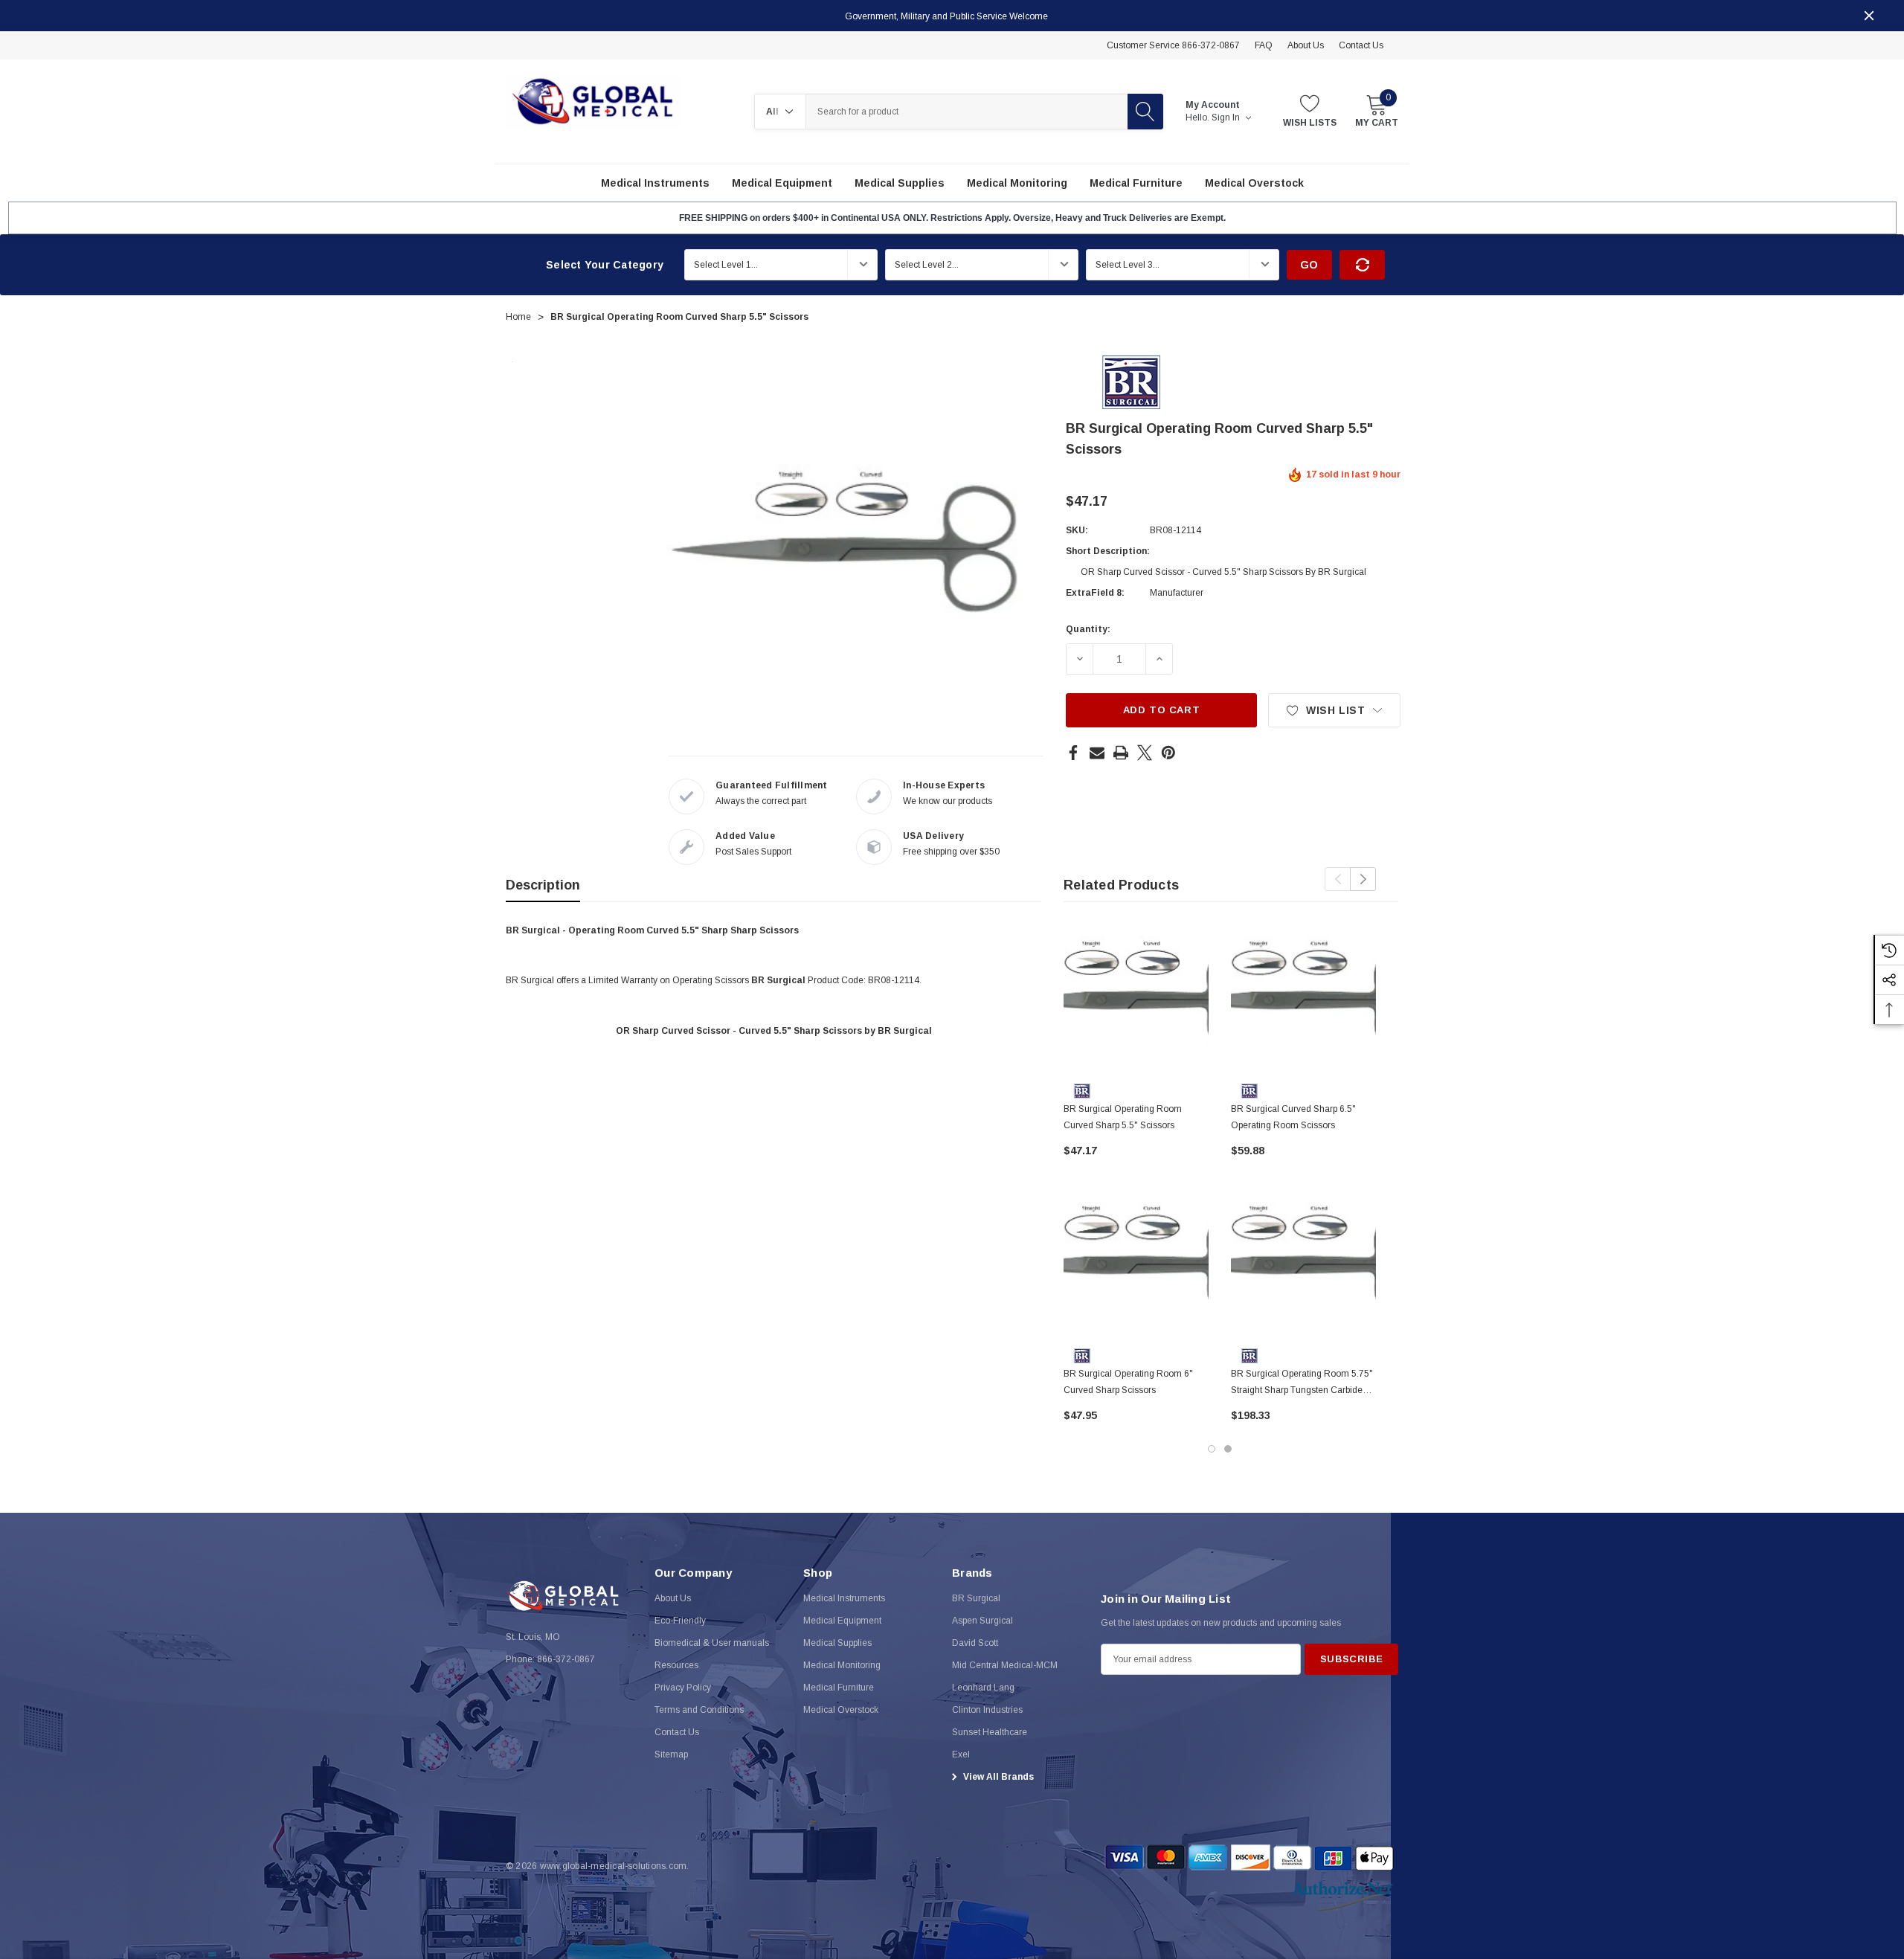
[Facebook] (1073, 753)
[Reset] (1362, 265)
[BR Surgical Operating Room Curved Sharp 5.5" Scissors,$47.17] (1136, 1001)
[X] (1145, 753)
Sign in (1227, 118)
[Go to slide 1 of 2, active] (1212, 1449)
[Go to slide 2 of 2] (1228, 1449)
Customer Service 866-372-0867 (1173, 45)
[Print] (1121, 753)
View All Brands (997, 1777)
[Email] (1097, 753)
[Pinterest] (1168, 753)
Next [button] (1363, 879)
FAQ (1264, 45)
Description (543, 885)
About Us (1306, 45)
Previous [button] (1338, 879)
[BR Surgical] (1131, 382)
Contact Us (1361, 45)
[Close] (1869, 16)
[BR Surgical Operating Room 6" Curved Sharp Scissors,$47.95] (1136, 1266)
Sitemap (671, 1754)
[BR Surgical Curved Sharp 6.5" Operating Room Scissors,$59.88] (1303, 1001)
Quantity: (1088, 629)
